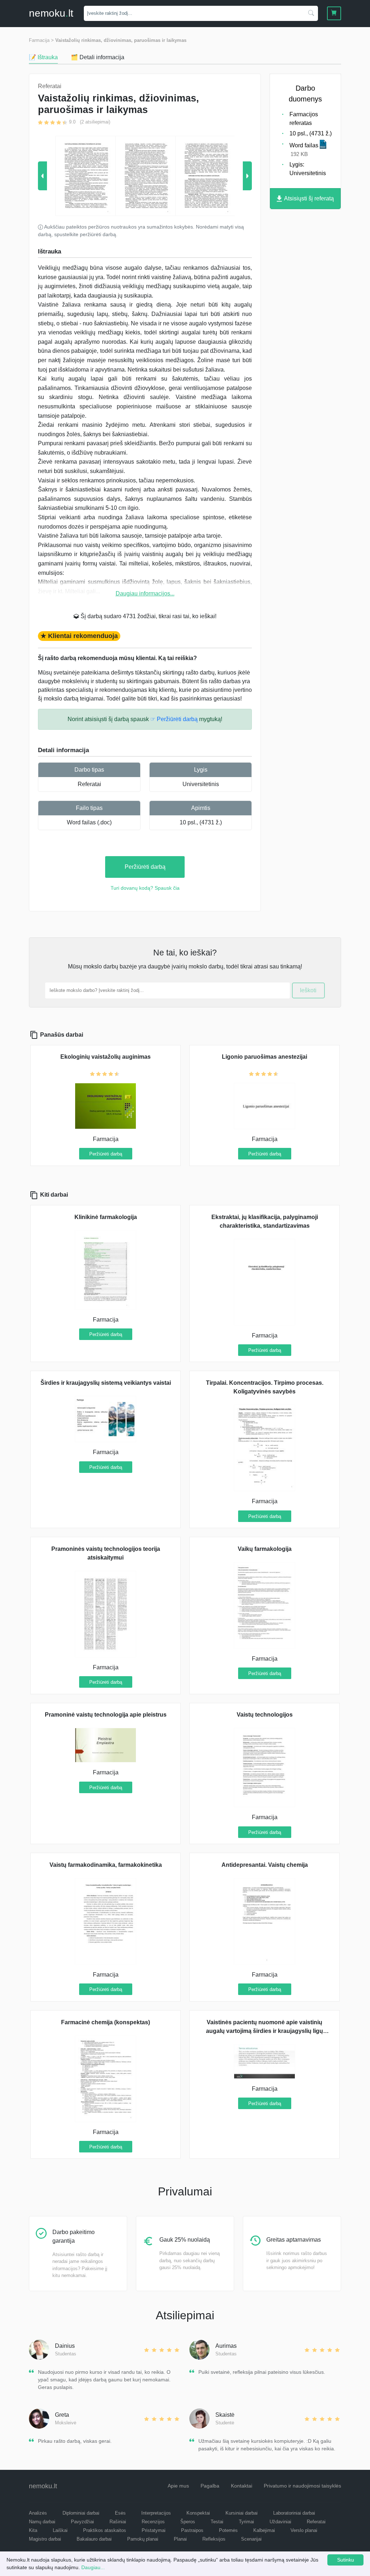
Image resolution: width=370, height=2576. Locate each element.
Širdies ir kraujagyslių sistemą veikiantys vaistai (106, 1383)
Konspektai (198, 2513)
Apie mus (178, 2486)
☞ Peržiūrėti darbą (174, 719)
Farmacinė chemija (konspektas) (106, 2022)
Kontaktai (242, 2486)
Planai (180, 2539)
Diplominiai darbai (81, 2513)
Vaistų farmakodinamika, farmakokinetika (106, 1865)
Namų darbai (42, 2522)
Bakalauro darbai (94, 2539)
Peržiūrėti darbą (145, 867)
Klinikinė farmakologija (106, 1217)
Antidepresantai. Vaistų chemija (265, 1865)
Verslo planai (304, 2530)
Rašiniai (118, 2522)
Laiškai (60, 2530)
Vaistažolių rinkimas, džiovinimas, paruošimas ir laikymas (121, 40)
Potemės (228, 2530)
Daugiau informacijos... (145, 593)
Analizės (38, 2513)
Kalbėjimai (264, 2530)
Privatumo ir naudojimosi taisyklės (302, 2486)
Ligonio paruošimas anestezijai (264, 1057)
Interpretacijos (156, 2513)
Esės (120, 2513)
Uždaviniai (280, 2522)
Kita (33, 2530)
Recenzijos (153, 2522)
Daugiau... (93, 2567)
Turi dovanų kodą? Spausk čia (145, 888)
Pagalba (210, 2486)
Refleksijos (214, 2539)
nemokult (51, 13)
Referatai (89, 784)
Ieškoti (308, 990)
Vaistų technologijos (265, 1715)
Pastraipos (192, 2530)
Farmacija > (41, 40)
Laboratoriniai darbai (294, 2513)
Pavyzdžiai (82, 2522)
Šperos (188, 2522)
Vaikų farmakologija (265, 1549)
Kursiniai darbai (242, 2513)
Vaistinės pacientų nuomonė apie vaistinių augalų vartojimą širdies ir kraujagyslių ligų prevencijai (264, 2031)
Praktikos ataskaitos (105, 2530)
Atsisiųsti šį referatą (308, 198)
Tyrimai (246, 2522)
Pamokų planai (143, 2539)
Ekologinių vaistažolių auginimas (106, 1057)
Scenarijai (251, 2539)
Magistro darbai (45, 2539)
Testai (217, 2522)
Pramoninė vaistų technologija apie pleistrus (106, 1715)
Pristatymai (154, 2530)
